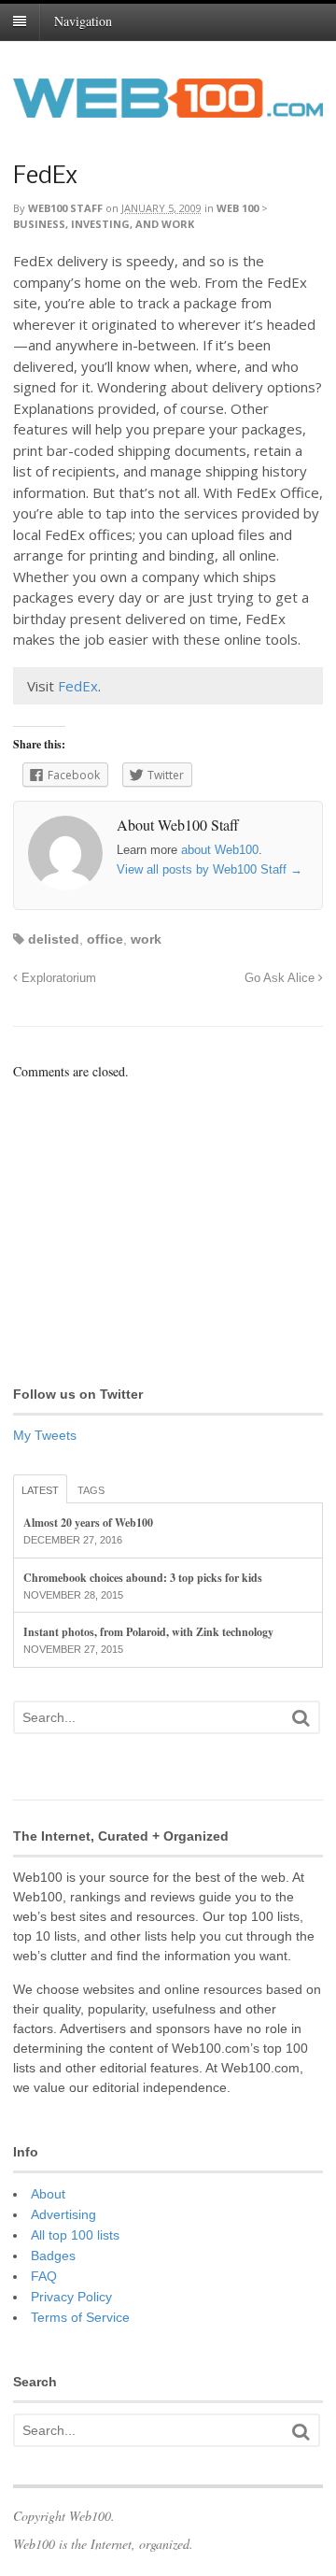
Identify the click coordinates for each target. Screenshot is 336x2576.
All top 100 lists (75, 2235)
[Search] (301, 1718)
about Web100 (220, 850)
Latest (40, 1490)
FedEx (45, 177)
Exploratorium (57, 978)
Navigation (83, 21)
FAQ (44, 2276)
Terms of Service (80, 2317)
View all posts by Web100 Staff (210, 869)
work (146, 939)
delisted (54, 939)
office (105, 939)
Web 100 (238, 208)
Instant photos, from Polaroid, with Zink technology (148, 1632)
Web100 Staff (65, 208)
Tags (91, 1490)
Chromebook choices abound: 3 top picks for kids (143, 1578)
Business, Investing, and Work (104, 224)
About (48, 2194)
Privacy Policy (71, 2297)
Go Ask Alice (281, 978)
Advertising (63, 2214)
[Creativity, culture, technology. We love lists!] (168, 107)
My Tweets (45, 1435)
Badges (53, 2256)
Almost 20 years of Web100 (88, 1523)
